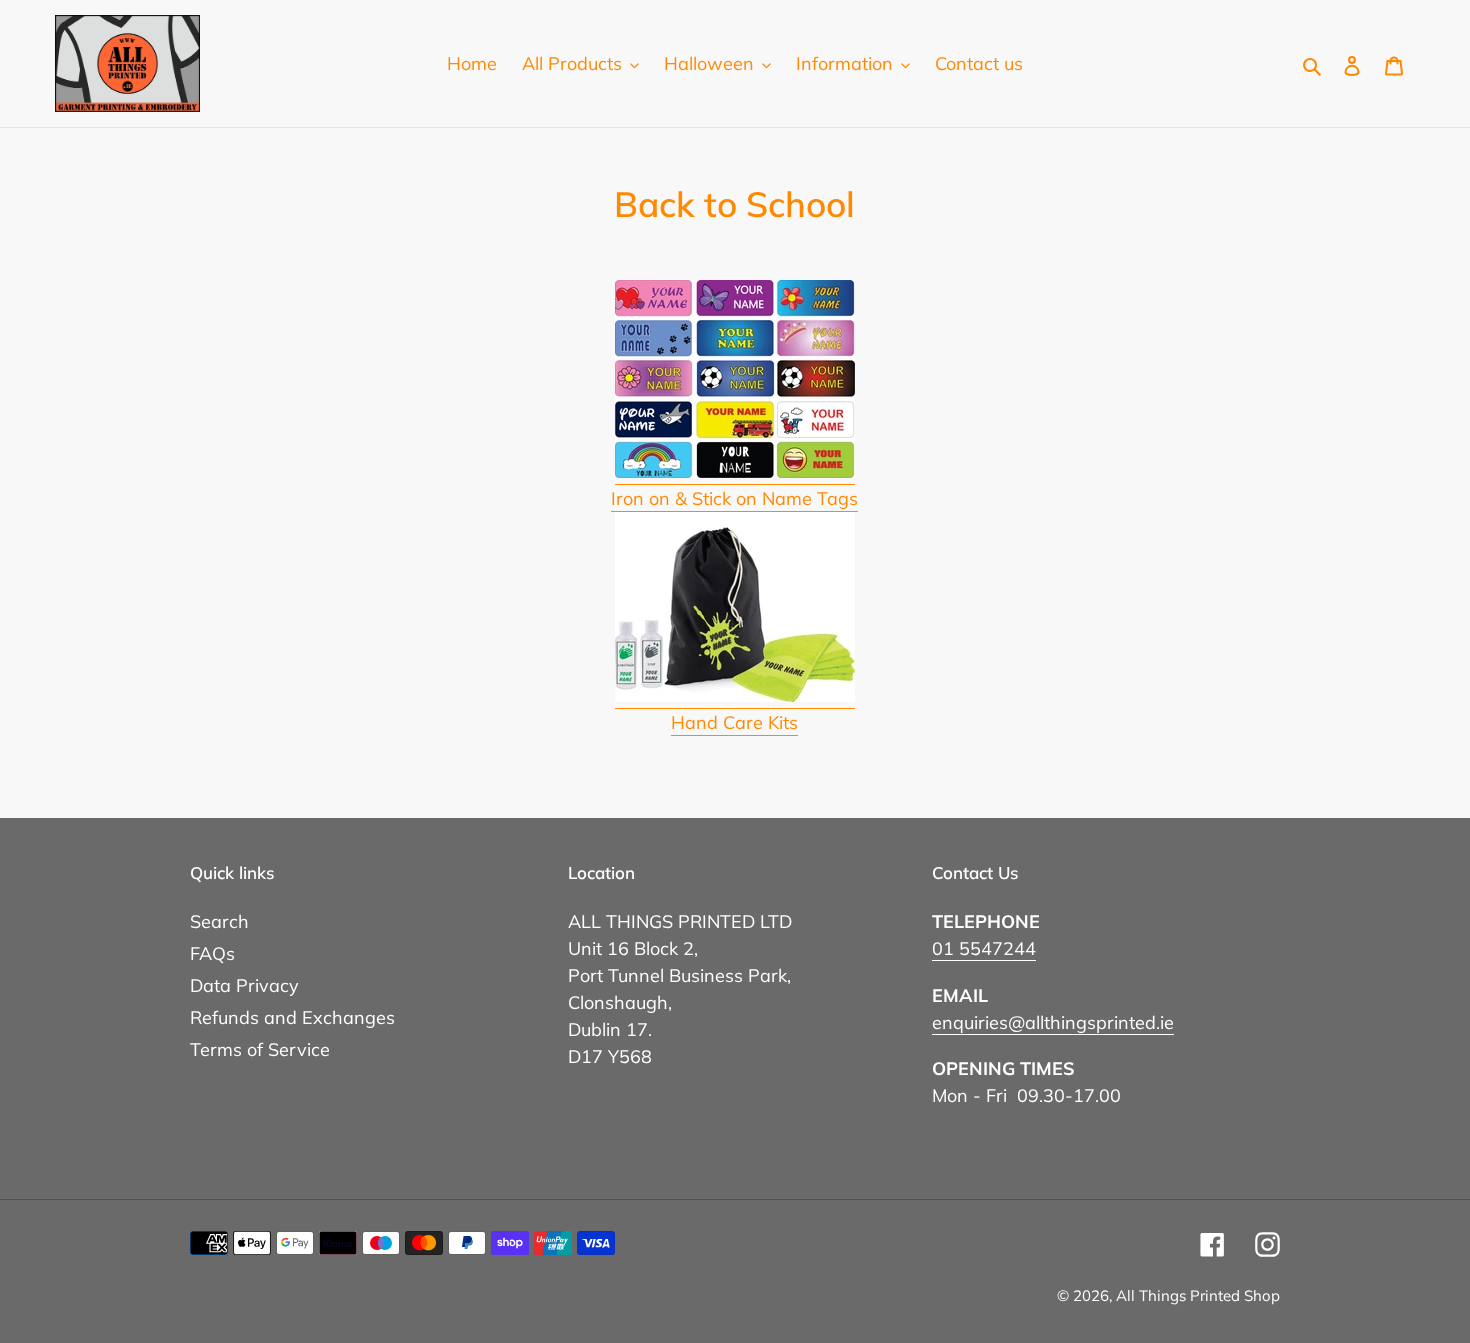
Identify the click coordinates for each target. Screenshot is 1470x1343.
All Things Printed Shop (1198, 1295)
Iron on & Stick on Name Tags (734, 498)
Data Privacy (244, 985)
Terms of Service (260, 1049)
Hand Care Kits (734, 722)
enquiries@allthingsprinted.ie (1053, 1022)
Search (219, 921)
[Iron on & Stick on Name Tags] (735, 472)
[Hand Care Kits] (735, 696)
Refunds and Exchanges (292, 1017)
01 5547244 (984, 948)
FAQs (212, 953)
